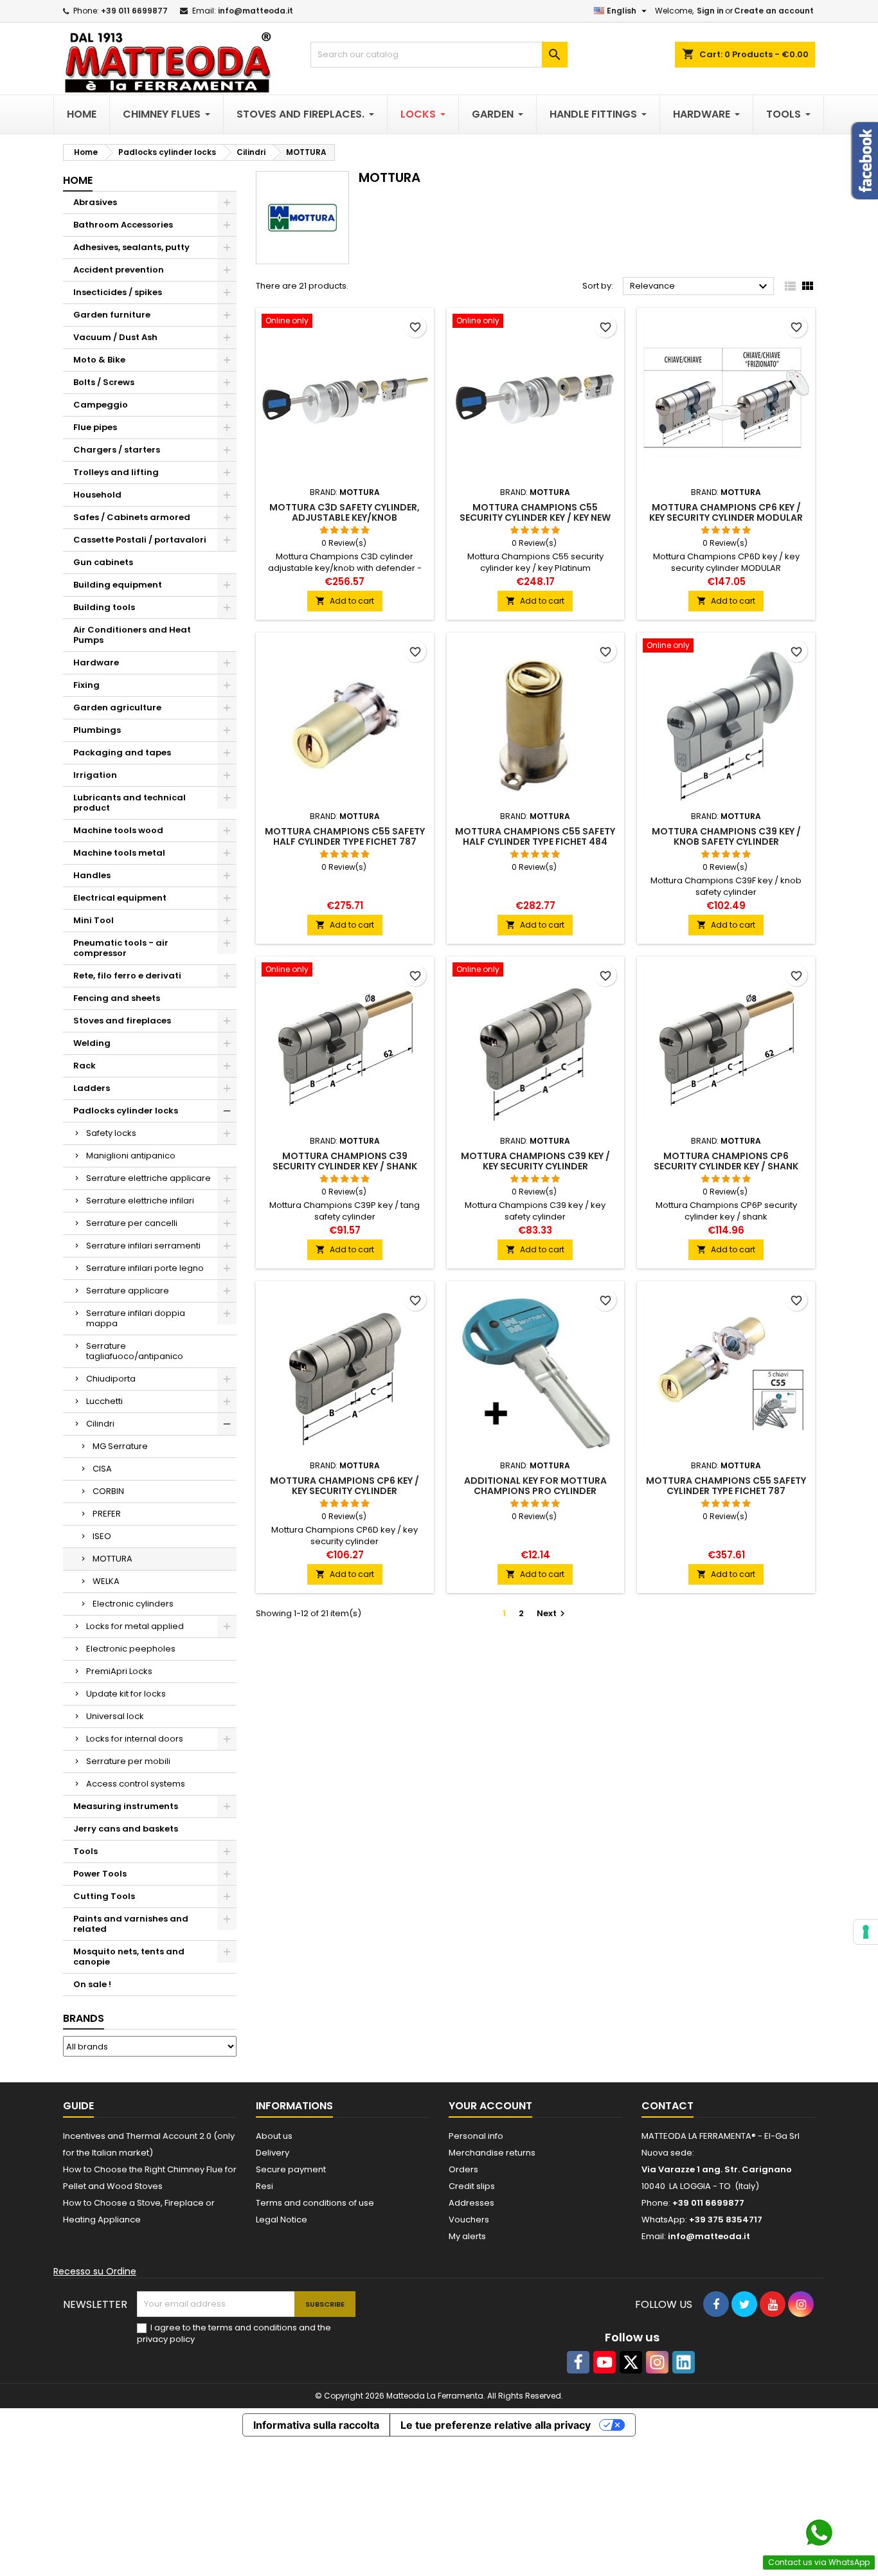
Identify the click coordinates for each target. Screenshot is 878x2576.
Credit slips (472, 2186)
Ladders (92, 1088)
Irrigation (95, 775)
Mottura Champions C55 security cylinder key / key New (535, 512)
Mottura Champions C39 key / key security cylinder (535, 1161)
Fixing (86, 685)
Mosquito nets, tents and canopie (129, 1957)
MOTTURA (112, 1559)
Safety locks (111, 1133)
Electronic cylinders (133, 1604)
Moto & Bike (99, 360)
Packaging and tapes (122, 752)
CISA (102, 1469)
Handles (92, 875)
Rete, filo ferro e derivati (127, 976)
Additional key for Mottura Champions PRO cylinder (535, 1486)
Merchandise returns (492, 2153)
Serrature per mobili (128, 1761)
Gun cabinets (103, 562)
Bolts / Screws (104, 382)
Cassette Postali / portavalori (140, 540)
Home (78, 180)
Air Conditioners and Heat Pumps (132, 635)
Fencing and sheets (117, 998)
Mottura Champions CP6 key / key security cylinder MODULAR (726, 512)
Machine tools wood (118, 830)
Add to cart (345, 601)
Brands (84, 2018)
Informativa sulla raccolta (316, 2425)
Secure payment (291, 2169)
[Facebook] (578, 2362)
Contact (667, 2106)
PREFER (107, 1514)
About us (274, 2136)
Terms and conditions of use (315, 2203)
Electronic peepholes (131, 1649)
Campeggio (101, 405)
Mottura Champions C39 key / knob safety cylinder (726, 836)
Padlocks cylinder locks (126, 1111)
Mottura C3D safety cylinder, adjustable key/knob (345, 512)
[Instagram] (657, 2362)
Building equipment (118, 585)
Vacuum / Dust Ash (115, 337)
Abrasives (95, 202)
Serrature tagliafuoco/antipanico (135, 1351)
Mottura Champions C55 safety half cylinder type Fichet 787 (345, 836)
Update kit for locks (126, 1694)
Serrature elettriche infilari (140, 1201)
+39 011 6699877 (134, 11)
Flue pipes (95, 427)
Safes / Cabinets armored (132, 517)
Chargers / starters (117, 450)
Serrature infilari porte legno (145, 1268)
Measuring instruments (126, 1806)
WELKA (106, 1581)
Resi (264, 2186)
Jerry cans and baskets (126, 1829)
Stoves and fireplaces (122, 1021)
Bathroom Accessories (123, 225)
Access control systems (136, 1784)
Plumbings (97, 730)
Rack (85, 1066)
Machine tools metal (119, 853)
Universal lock (115, 1716)
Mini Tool (94, 920)
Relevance (700, 287)
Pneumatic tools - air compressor (121, 948)
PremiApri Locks (119, 1671)
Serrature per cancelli (132, 1223)
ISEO (102, 1536)
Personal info (476, 2136)
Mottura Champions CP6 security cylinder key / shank (726, 1161)
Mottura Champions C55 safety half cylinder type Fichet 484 (535, 836)
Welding (92, 1043)
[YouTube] (605, 2362)
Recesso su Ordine (95, 2271)
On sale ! (92, 1984)
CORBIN (108, 1491)
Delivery (273, 2153)
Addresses (471, 2203)
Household (97, 495)
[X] (631, 2362)
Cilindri (100, 1424)
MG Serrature (120, 1446)
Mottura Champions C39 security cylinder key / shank (345, 1161)
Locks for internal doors (135, 1739)
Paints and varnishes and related (131, 1924)
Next (552, 1613)
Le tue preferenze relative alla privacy (496, 2425)
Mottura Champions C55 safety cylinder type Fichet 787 (726, 1486)
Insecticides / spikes (118, 292)
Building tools (104, 607)
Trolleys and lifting (116, 472)
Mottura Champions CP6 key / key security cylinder (345, 1486)
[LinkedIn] (684, 2362)
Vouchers (469, 2220)
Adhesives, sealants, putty (131, 247)
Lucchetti (104, 1401)
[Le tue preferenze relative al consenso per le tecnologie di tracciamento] (866, 1932)
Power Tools (100, 1874)
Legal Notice (282, 2220)
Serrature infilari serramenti (143, 1246)
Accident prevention (119, 270)
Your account (490, 2106)
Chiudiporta (111, 1379)
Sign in (710, 11)
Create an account (774, 11)
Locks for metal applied (135, 1626)
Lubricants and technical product (130, 803)
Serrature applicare (128, 1291)
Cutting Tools (104, 1896)
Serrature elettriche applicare (148, 1178)
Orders (463, 2169)
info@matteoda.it (255, 11)
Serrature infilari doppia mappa (136, 1318)
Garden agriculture (117, 707)
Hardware (96, 662)
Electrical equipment (120, 898)
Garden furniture (112, 315)
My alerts (467, 2236)
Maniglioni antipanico (131, 1156)
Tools (85, 1851)
